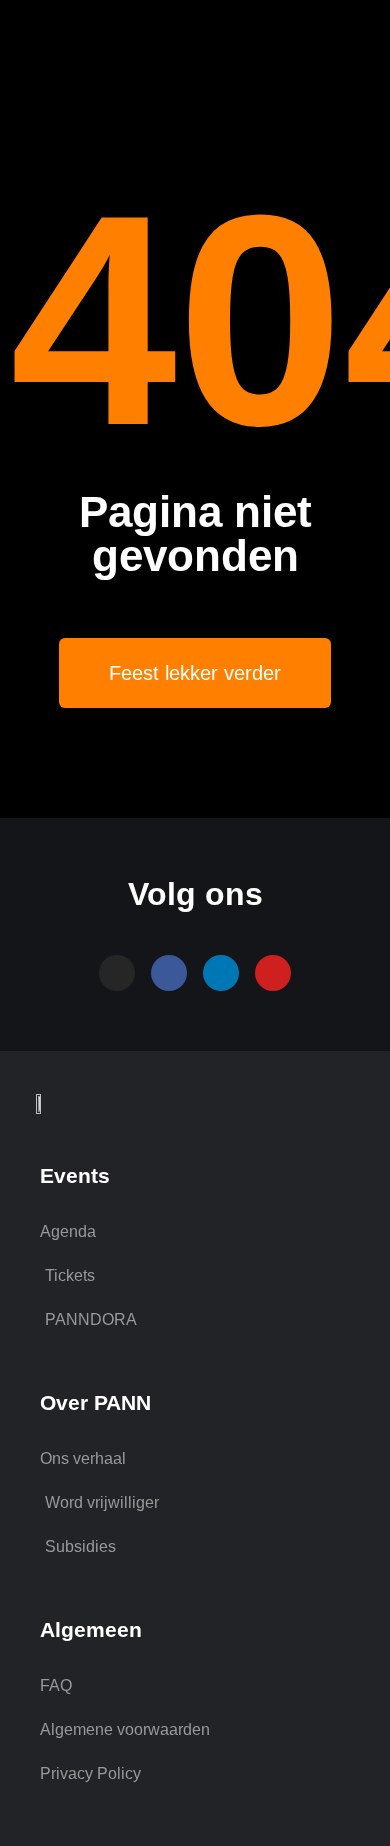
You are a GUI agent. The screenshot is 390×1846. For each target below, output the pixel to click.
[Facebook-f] (169, 973)
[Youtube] (273, 973)
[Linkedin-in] (221, 973)
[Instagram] (117, 973)
